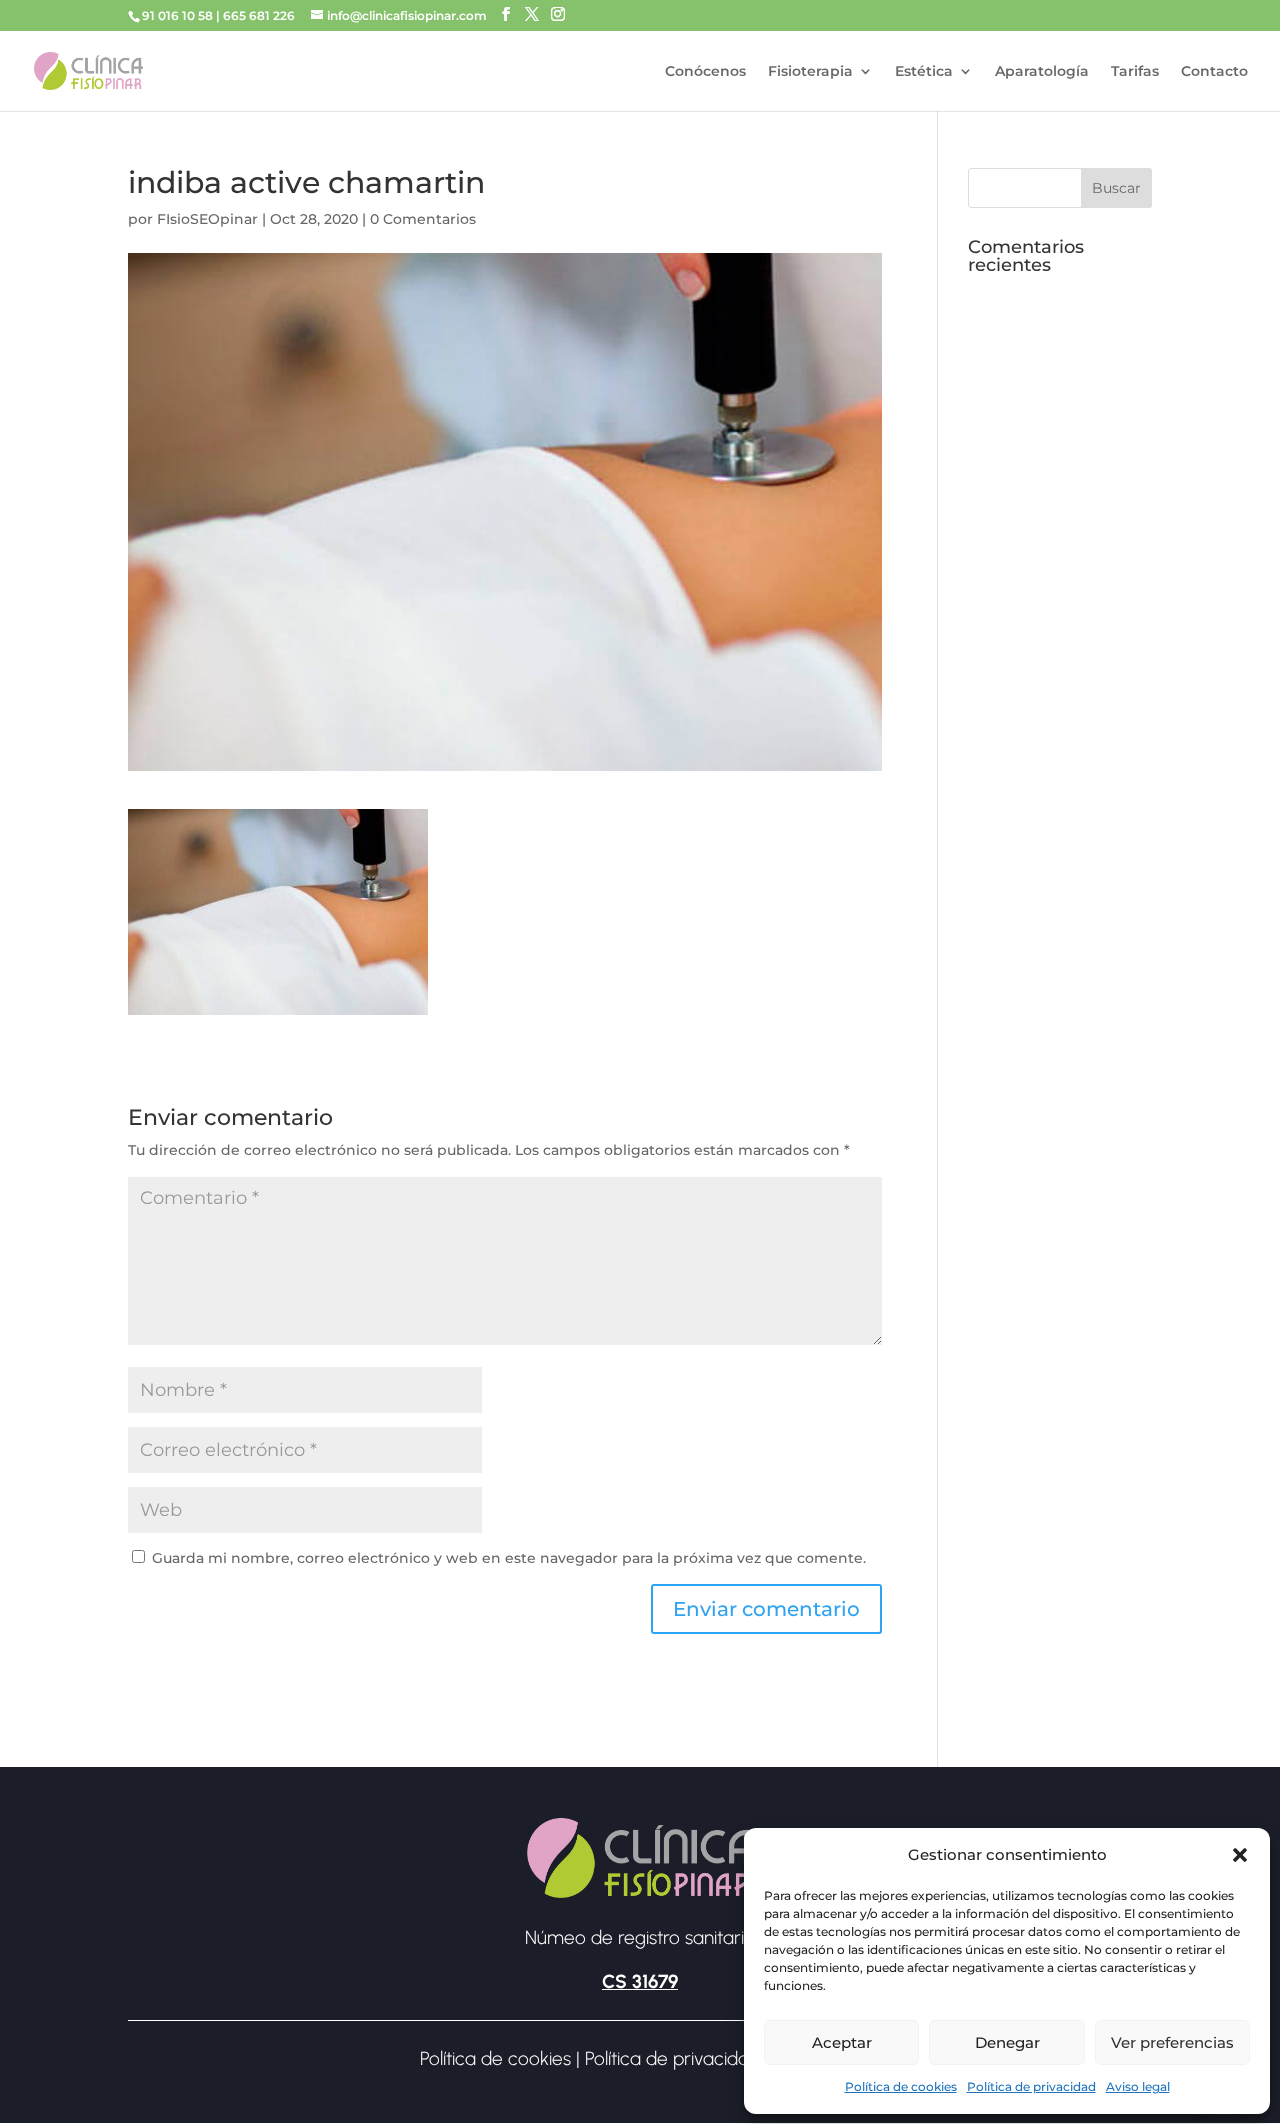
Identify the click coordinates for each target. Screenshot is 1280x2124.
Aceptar (842, 2042)
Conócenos (705, 72)
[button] (1240, 1855)
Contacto (1214, 72)
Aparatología (1042, 72)
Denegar (1007, 2042)
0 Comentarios (423, 219)
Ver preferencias (1172, 2042)
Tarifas (1135, 72)
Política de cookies (901, 2086)
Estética (924, 72)
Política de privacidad (1031, 2086)
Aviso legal (1138, 2086)
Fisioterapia (810, 72)
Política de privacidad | (679, 2058)
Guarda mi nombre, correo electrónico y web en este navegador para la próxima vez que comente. (509, 1558)
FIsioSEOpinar (207, 219)
